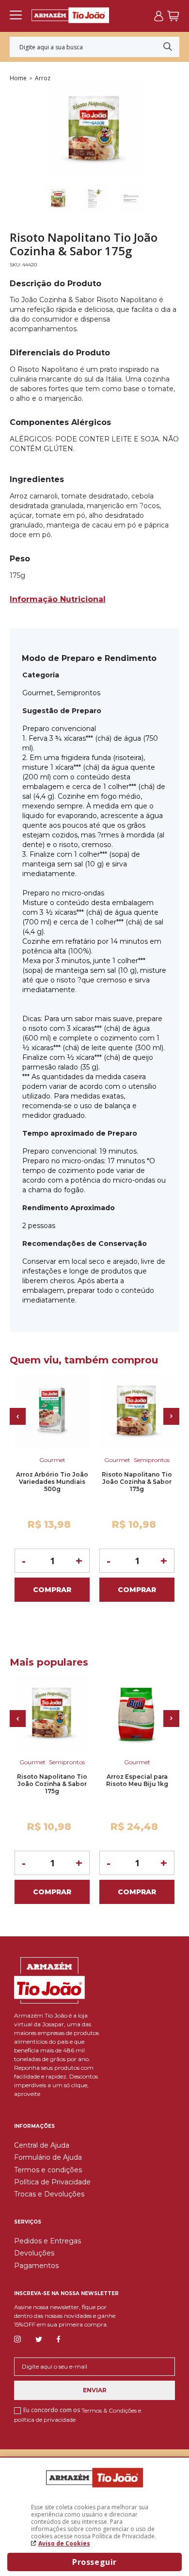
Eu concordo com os (78, 2415)
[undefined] (94, 131)
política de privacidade (45, 2420)
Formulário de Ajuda (48, 2157)
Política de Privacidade (52, 2182)
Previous (18, 1416)
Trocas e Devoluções (49, 2194)
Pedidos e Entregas (47, 2241)
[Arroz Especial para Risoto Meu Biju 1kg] (137, 1714)
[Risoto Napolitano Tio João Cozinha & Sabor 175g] (137, 1412)
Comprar (52, 1590)
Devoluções (34, 2253)
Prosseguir (94, 2562)
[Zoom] (58, 199)
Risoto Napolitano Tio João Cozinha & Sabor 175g (137, 1482)
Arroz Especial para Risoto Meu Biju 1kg (137, 1780)
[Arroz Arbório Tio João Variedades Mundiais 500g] (52, 1412)
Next (171, 1416)
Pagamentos (36, 2266)
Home (18, 78)
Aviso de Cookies (64, 2543)
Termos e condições (48, 2170)
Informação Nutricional (58, 599)
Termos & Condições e (111, 2410)
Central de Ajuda (42, 2145)
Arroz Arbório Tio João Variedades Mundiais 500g (52, 1482)
